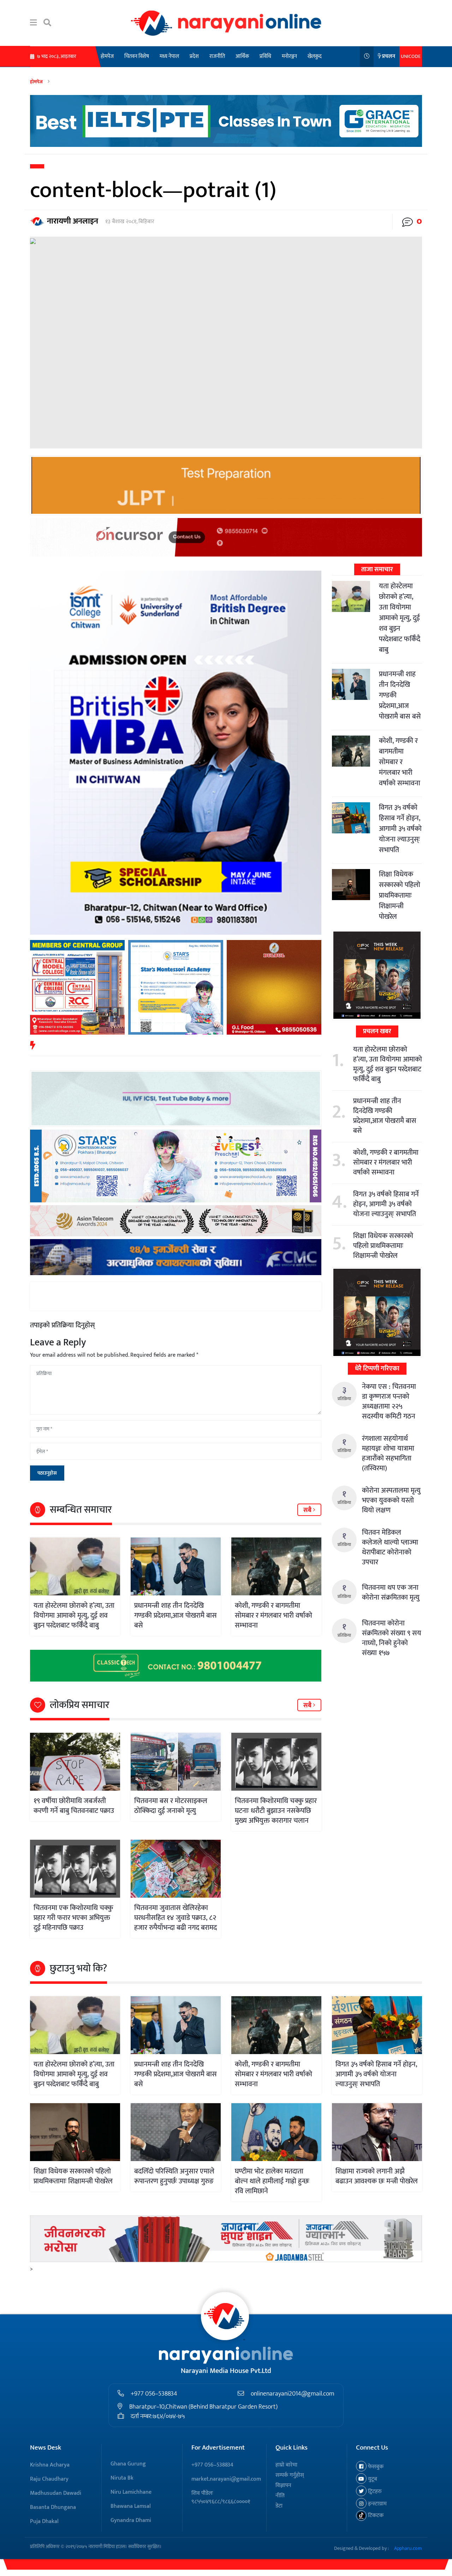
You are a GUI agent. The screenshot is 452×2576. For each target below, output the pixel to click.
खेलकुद (315, 56)
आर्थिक (242, 56)
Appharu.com (408, 2548)
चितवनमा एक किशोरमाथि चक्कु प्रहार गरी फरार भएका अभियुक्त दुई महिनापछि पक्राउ (73, 1918)
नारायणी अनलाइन (73, 221)
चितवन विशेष (137, 56)
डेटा (279, 2506)
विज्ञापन (283, 2485)
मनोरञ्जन (289, 56)
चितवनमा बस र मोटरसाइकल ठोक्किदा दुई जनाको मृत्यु (171, 1806)
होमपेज (107, 56)
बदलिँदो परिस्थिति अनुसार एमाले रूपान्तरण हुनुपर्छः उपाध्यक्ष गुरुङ (174, 2176)
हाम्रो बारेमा (286, 2465)
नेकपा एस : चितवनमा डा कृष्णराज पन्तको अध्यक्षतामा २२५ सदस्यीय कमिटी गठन (389, 1402)
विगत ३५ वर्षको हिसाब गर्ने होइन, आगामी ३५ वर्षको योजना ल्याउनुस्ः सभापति (400, 829)
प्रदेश (194, 56)
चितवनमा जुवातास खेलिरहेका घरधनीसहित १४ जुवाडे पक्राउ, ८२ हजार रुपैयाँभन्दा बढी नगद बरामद (176, 1918)
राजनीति (217, 56)
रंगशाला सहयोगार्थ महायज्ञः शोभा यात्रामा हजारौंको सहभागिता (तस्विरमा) (388, 1453)
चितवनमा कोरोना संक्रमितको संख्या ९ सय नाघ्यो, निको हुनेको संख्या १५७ (392, 1638)
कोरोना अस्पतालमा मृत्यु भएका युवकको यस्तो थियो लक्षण (391, 1500)
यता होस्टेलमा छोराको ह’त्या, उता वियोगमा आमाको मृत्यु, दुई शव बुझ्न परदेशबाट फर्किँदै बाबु (74, 1616)
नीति (280, 2496)
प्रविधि (265, 56)
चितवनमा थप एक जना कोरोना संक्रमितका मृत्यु (391, 1593)
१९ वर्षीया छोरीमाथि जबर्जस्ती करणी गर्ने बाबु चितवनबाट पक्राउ (74, 1806)
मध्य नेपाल (169, 56)
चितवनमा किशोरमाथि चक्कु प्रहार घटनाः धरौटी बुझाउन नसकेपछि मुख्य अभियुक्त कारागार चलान (276, 1811)
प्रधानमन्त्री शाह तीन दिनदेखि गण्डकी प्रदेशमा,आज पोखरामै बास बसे (176, 1616)
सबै (308, 1510)
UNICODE (411, 56)
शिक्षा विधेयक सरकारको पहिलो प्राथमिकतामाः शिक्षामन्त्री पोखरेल (400, 896)
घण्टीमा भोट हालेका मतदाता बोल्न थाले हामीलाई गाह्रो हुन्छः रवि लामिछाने (272, 2181)
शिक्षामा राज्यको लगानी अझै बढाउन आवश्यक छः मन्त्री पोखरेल (377, 2176)
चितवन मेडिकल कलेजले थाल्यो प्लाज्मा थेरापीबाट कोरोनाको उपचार (390, 1547)
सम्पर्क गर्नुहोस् (290, 2475)
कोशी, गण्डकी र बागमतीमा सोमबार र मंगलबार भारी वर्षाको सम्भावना (273, 1616)
